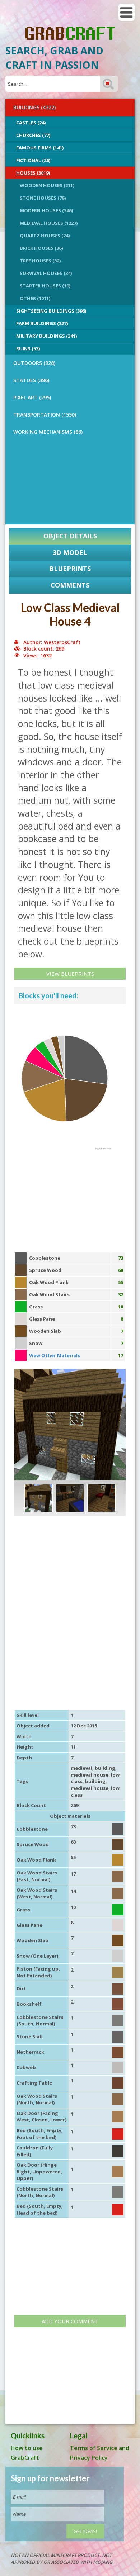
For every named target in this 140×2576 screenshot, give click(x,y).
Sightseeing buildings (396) (51, 311)
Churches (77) (33, 135)
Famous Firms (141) (40, 148)
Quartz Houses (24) (45, 236)
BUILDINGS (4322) (34, 107)
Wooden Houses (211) (47, 185)
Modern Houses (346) (46, 210)
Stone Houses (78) (43, 198)
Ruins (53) (28, 348)
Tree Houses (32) (40, 261)
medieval (81, 1768)
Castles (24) (31, 123)
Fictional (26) (33, 160)
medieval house (90, 1775)
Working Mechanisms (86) (48, 432)
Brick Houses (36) (41, 248)
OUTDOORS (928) (34, 363)
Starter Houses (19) (45, 286)
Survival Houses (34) (46, 273)
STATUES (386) (31, 380)
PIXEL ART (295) (32, 397)
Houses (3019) (33, 173)
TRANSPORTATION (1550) (45, 415)
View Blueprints (70, 974)
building (105, 1768)
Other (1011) (35, 298)
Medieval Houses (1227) (49, 223)
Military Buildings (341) (46, 336)
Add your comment (70, 2321)
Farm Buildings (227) (42, 323)
